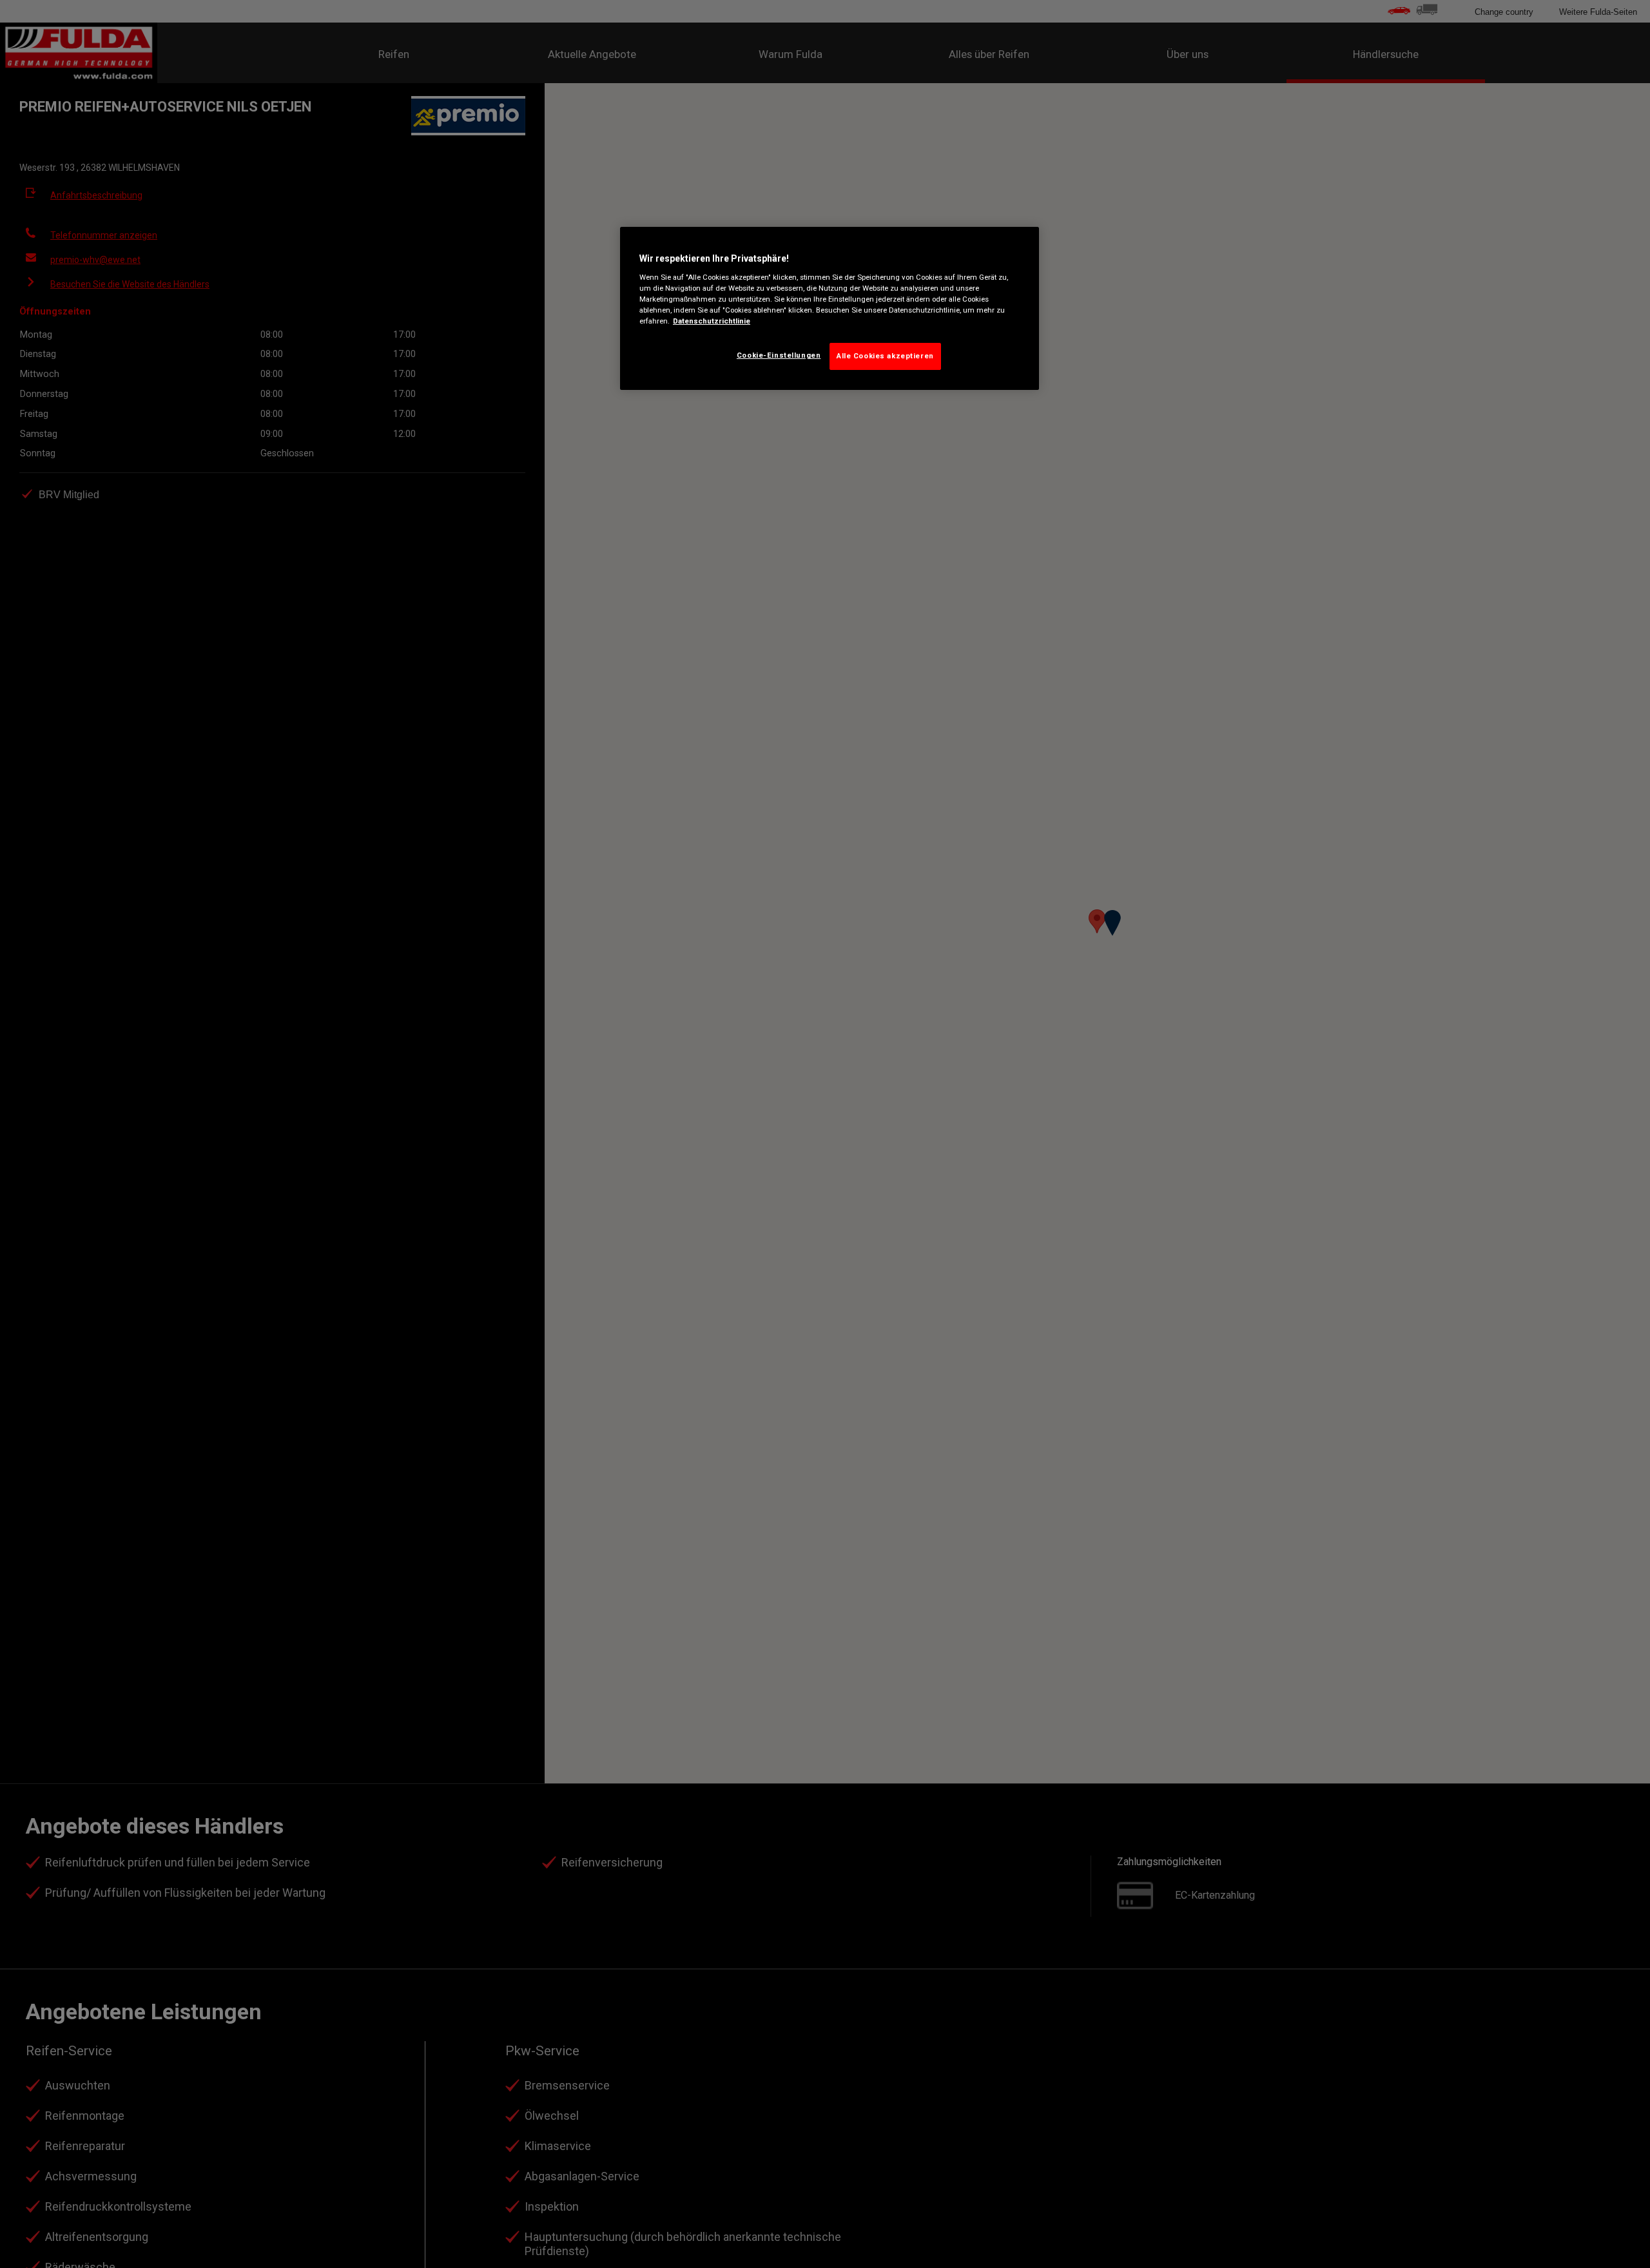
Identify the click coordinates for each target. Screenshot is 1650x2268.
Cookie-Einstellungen (779, 355)
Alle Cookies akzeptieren (885, 356)
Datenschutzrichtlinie (712, 321)
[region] (830, 308)
